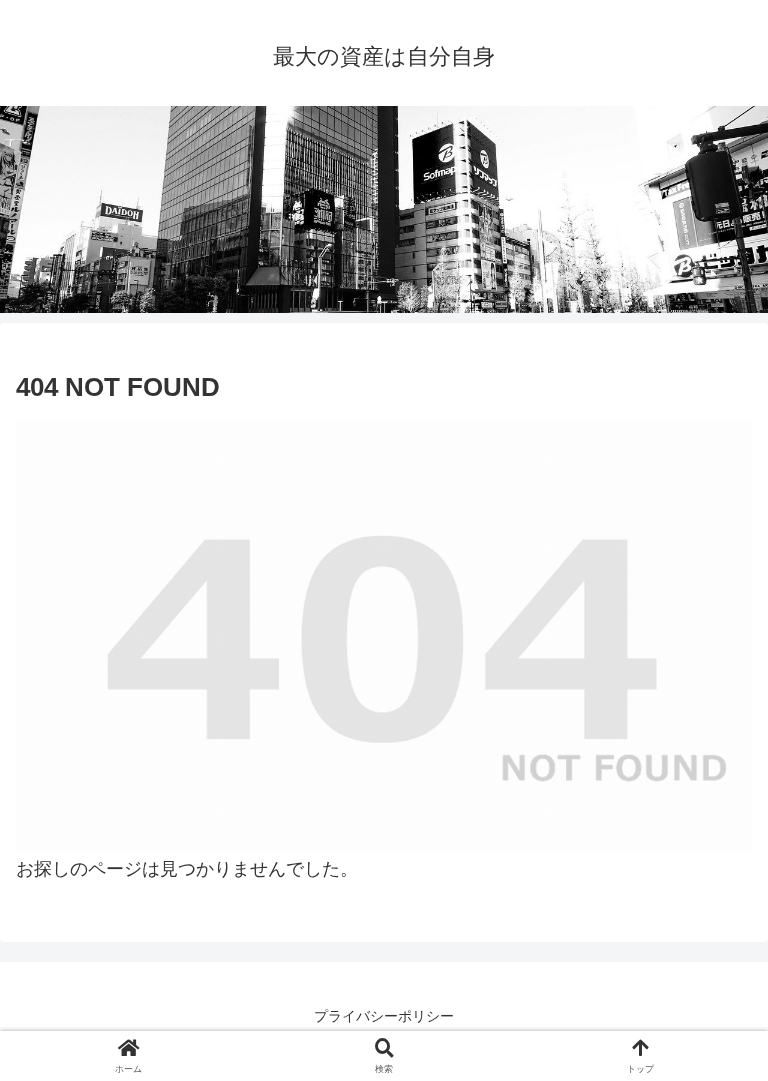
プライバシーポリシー (384, 1016)
